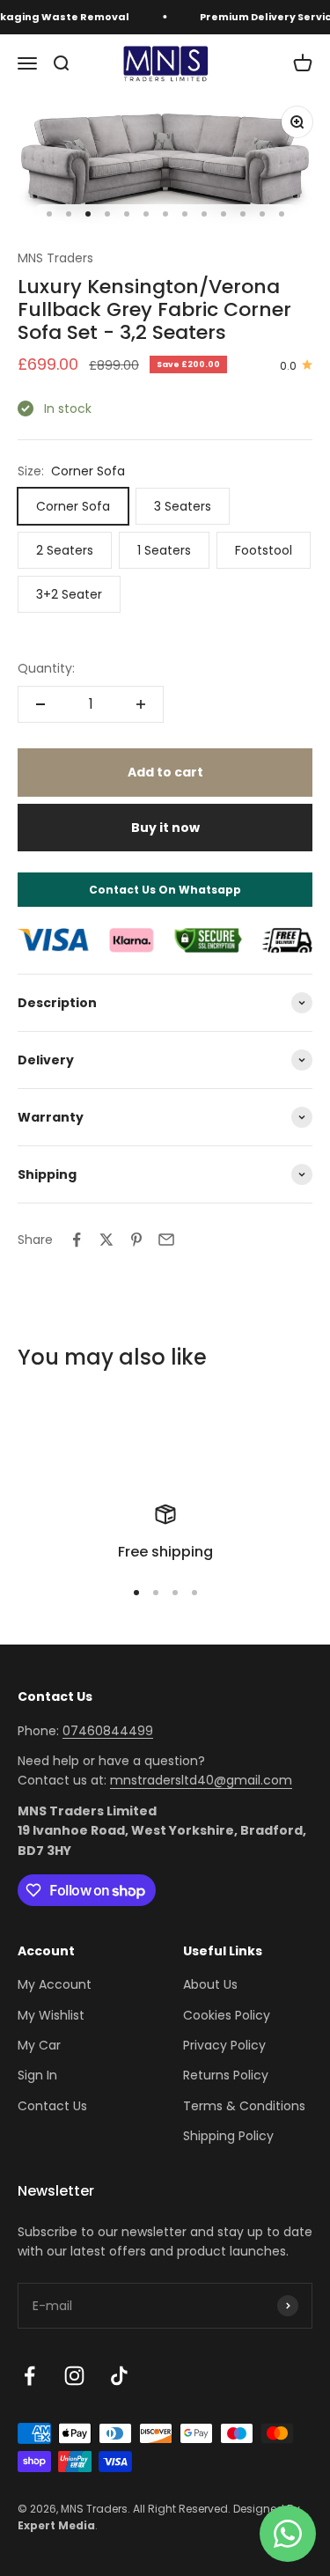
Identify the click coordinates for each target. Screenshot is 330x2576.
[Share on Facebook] (77, 1240)
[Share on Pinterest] (136, 1240)
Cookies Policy (227, 2015)
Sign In (37, 2075)
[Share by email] (166, 1240)
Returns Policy (226, 2075)
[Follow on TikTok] (119, 2376)
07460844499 (108, 1731)
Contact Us (52, 2106)
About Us (210, 1984)
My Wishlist (51, 2015)
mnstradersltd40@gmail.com (201, 1780)
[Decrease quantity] (40, 704)
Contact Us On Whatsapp (165, 890)
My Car (39, 2045)
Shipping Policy (228, 2136)
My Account (55, 1984)
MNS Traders (55, 258)
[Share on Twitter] (106, 1240)
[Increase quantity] (141, 704)
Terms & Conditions (244, 2106)
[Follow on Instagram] (74, 2376)
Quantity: (46, 668)
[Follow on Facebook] (29, 2376)
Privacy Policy (224, 2045)
